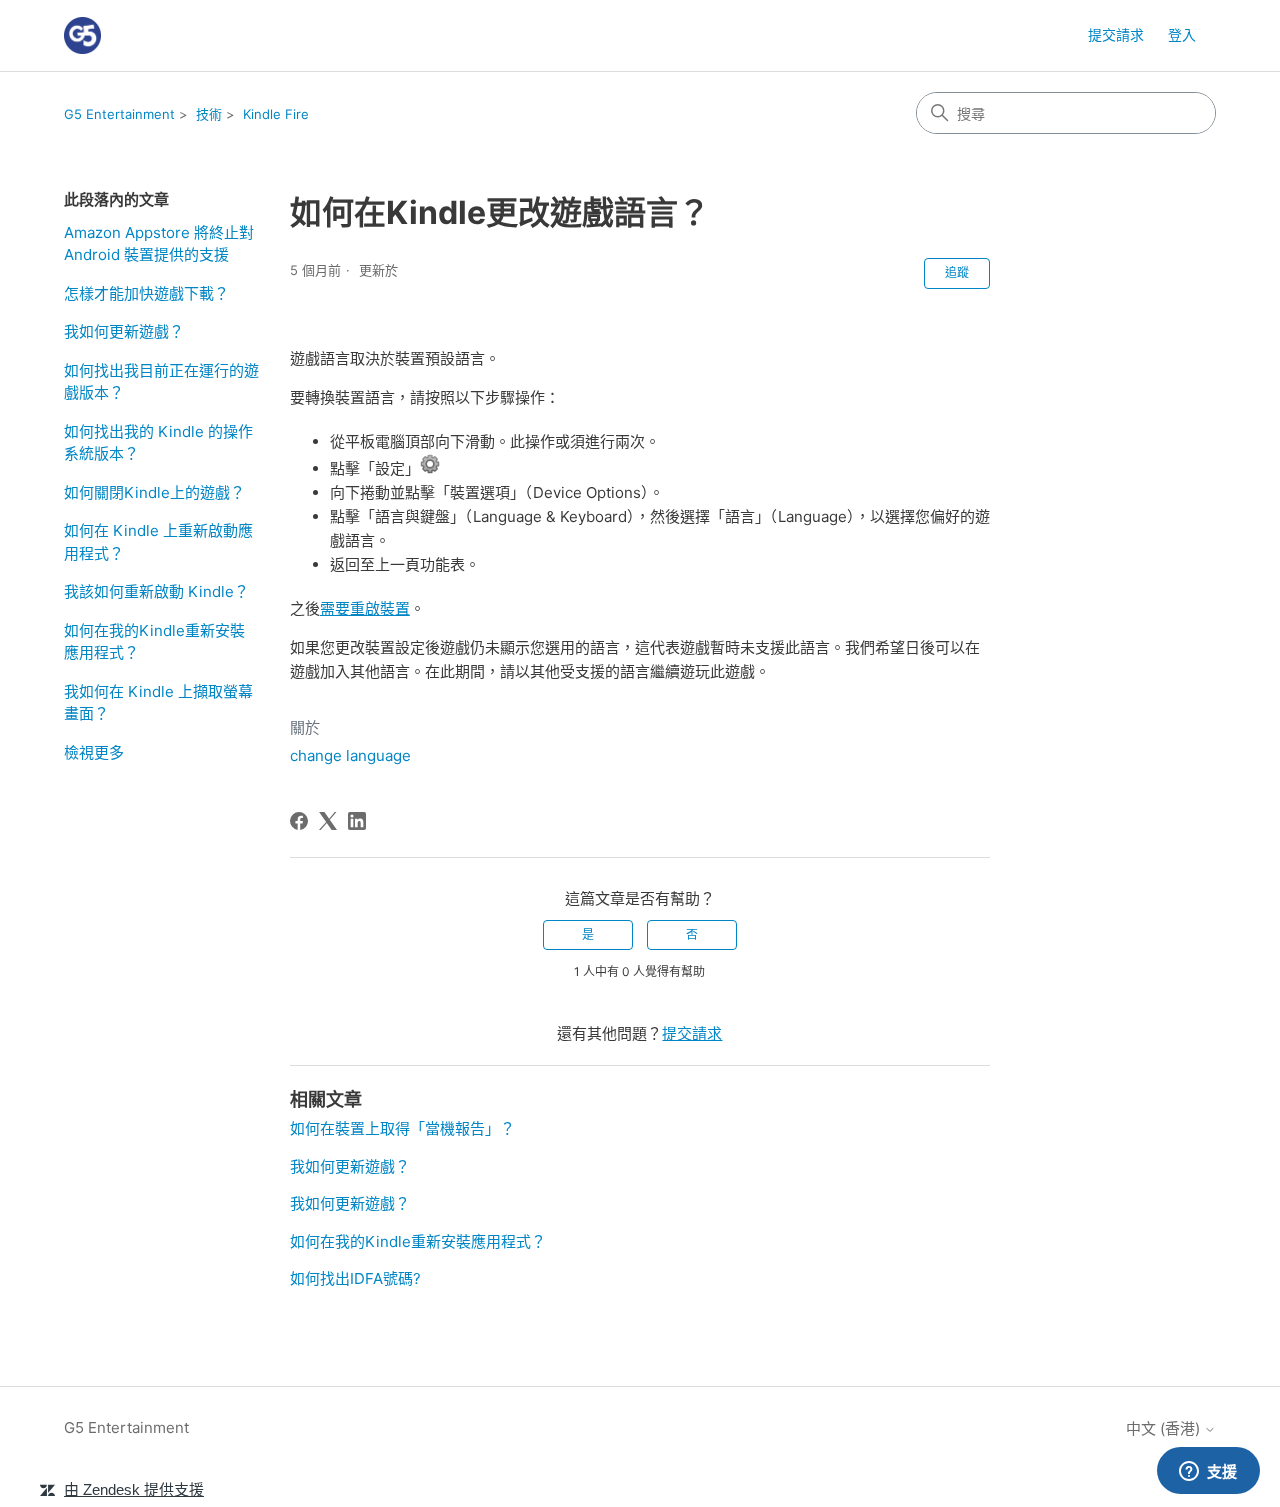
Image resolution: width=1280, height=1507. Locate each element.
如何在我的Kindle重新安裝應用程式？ (154, 642)
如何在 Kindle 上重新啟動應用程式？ (158, 542)
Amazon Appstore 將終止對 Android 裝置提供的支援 (159, 244)
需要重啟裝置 (365, 608)
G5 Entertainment (119, 114)
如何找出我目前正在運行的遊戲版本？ (161, 382)
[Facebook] (299, 821)
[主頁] (82, 35)
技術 (209, 114)
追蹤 (957, 272)
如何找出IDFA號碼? (355, 1278)
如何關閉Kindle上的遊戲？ (154, 492)
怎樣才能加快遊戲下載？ (146, 293)
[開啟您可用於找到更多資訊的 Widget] (1208, 1472)
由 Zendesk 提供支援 (134, 1489)
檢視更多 (94, 752)
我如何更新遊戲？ (124, 331)
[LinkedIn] (357, 821)
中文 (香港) (1165, 1428)
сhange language (350, 755)
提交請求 (1116, 34)
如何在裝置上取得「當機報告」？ (402, 1128)
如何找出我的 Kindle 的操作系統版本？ (158, 443)
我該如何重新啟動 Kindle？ (156, 591)
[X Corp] (328, 821)
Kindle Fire (276, 114)
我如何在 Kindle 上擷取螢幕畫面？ (158, 703)
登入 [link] (1182, 34)
